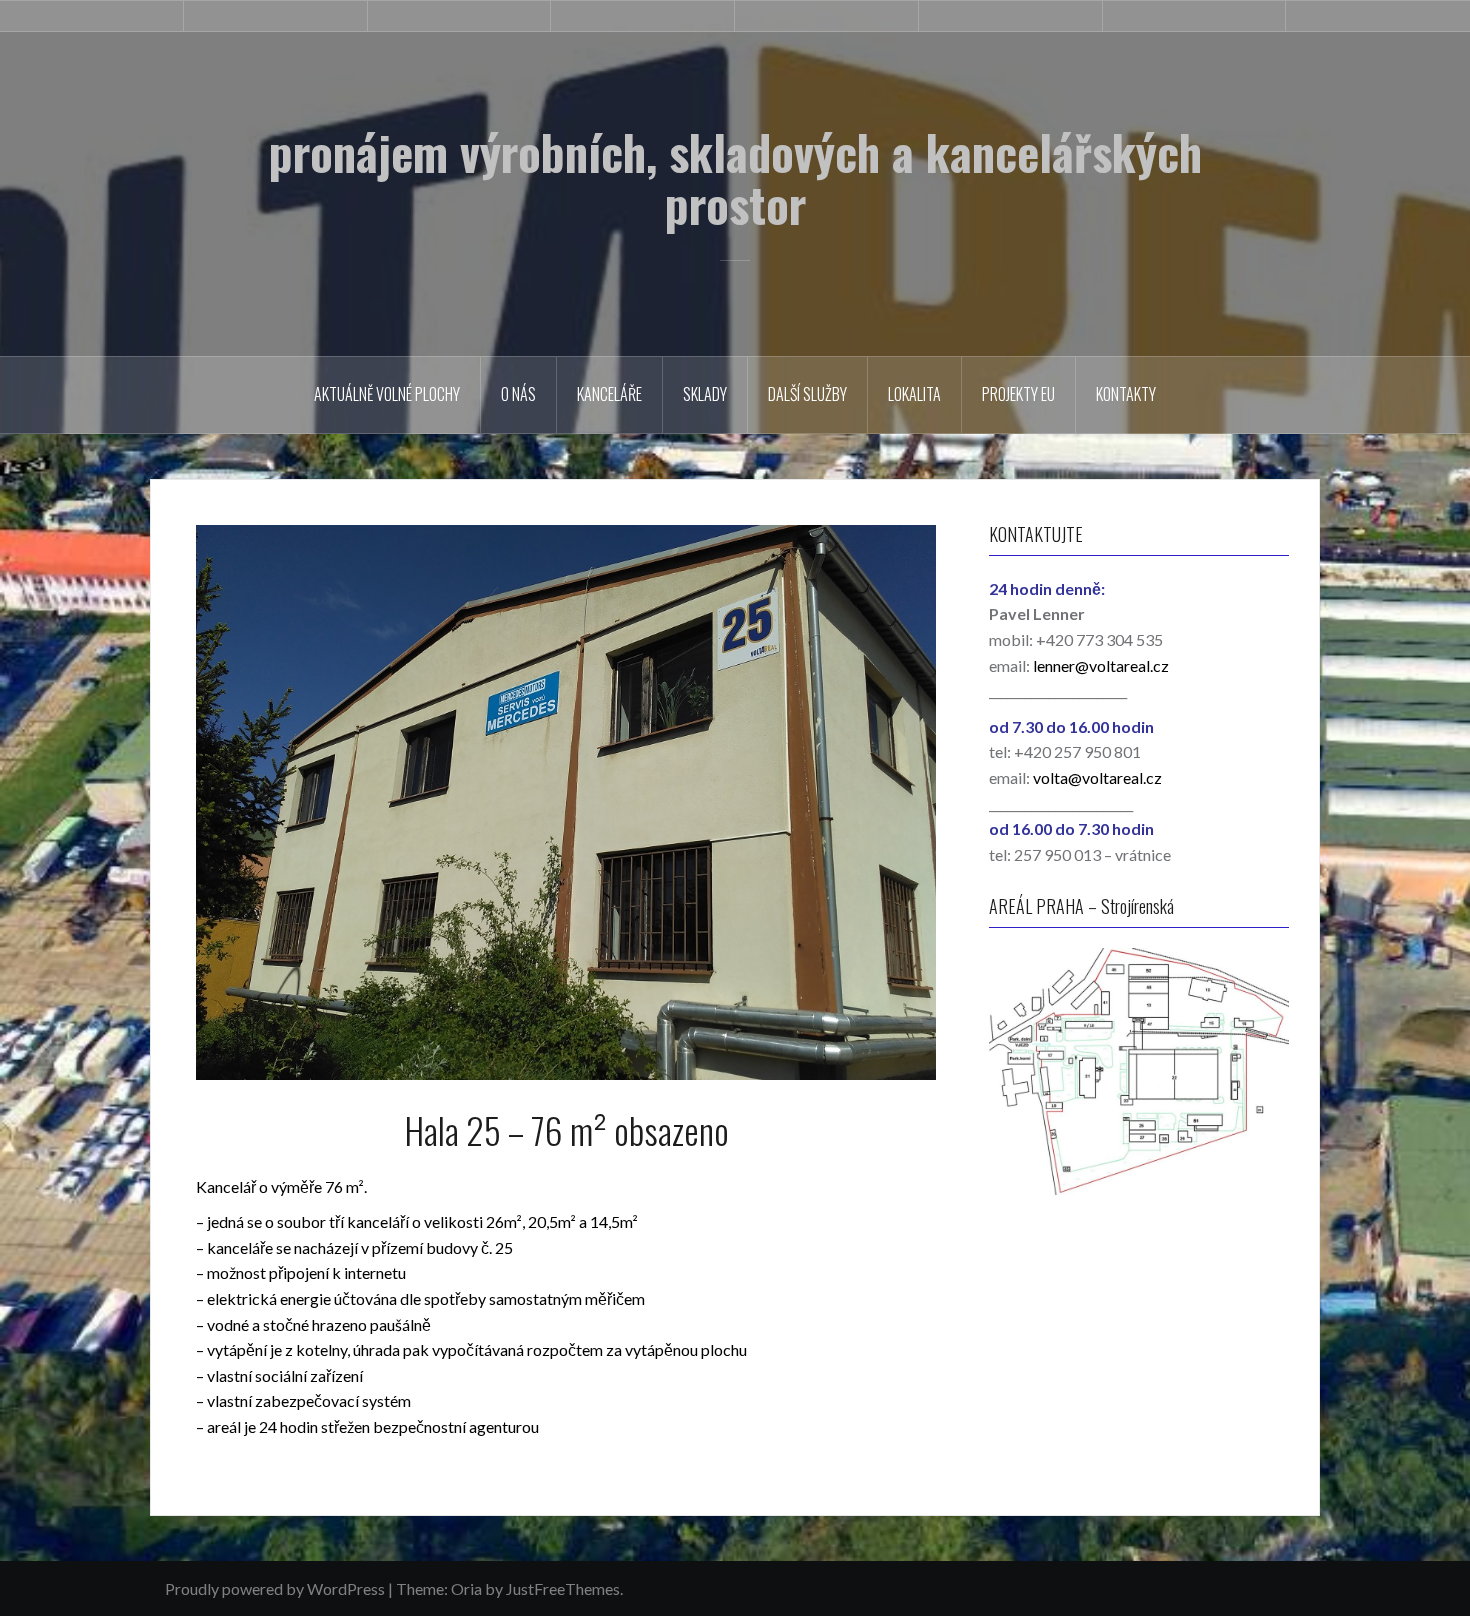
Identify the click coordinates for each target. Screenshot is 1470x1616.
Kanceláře (609, 394)
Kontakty (1126, 394)
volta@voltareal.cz (1097, 777)
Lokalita (914, 394)
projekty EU (1018, 394)
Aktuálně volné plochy (387, 394)
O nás (518, 394)
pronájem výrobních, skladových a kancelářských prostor (735, 178)
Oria (466, 1588)
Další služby (807, 394)
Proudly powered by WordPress (275, 1588)
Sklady (705, 394)
